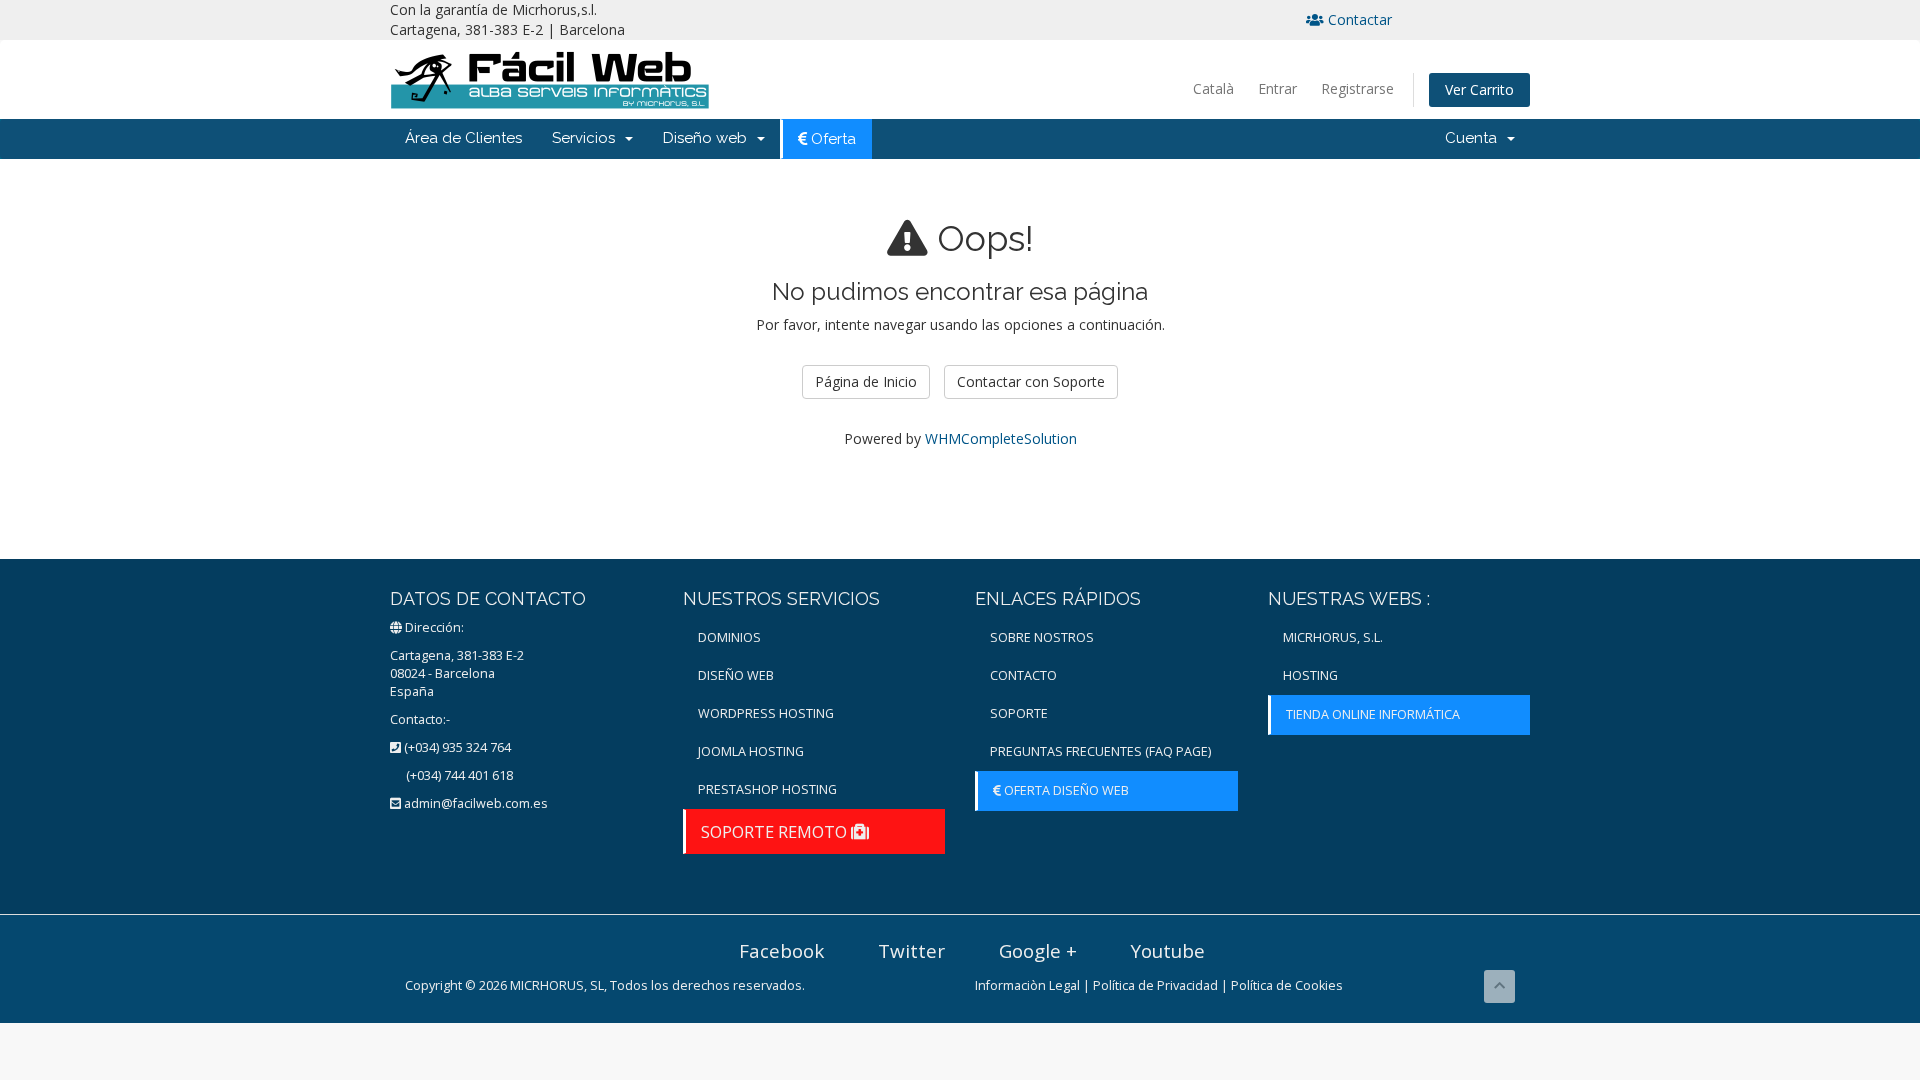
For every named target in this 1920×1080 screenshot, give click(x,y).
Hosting (1310, 675)
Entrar (1277, 88)
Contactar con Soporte (1031, 381)
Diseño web (709, 138)
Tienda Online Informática (1373, 714)
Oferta (831, 139)
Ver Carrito (1479, 89)
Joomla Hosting (751, 751)
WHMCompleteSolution (1001, 438)
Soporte (1019, 713)
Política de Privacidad (1155, 985)
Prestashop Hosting (767, 789)
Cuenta (1475, 138)
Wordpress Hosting (766, 713)
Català (1213, 88)
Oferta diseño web (1065, 790)
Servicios (587, 138)
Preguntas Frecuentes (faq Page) (1100, 751)
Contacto (1023, 675)
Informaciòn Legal (1027, 985)
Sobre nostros (1042, 637)
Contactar (1358, 19)
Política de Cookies (1287, 985)
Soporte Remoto (776, 831)
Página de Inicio (866, 381)
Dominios (729, 637)
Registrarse (1357, 88)
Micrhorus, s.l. (1333, 637)
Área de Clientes (463, 138)
